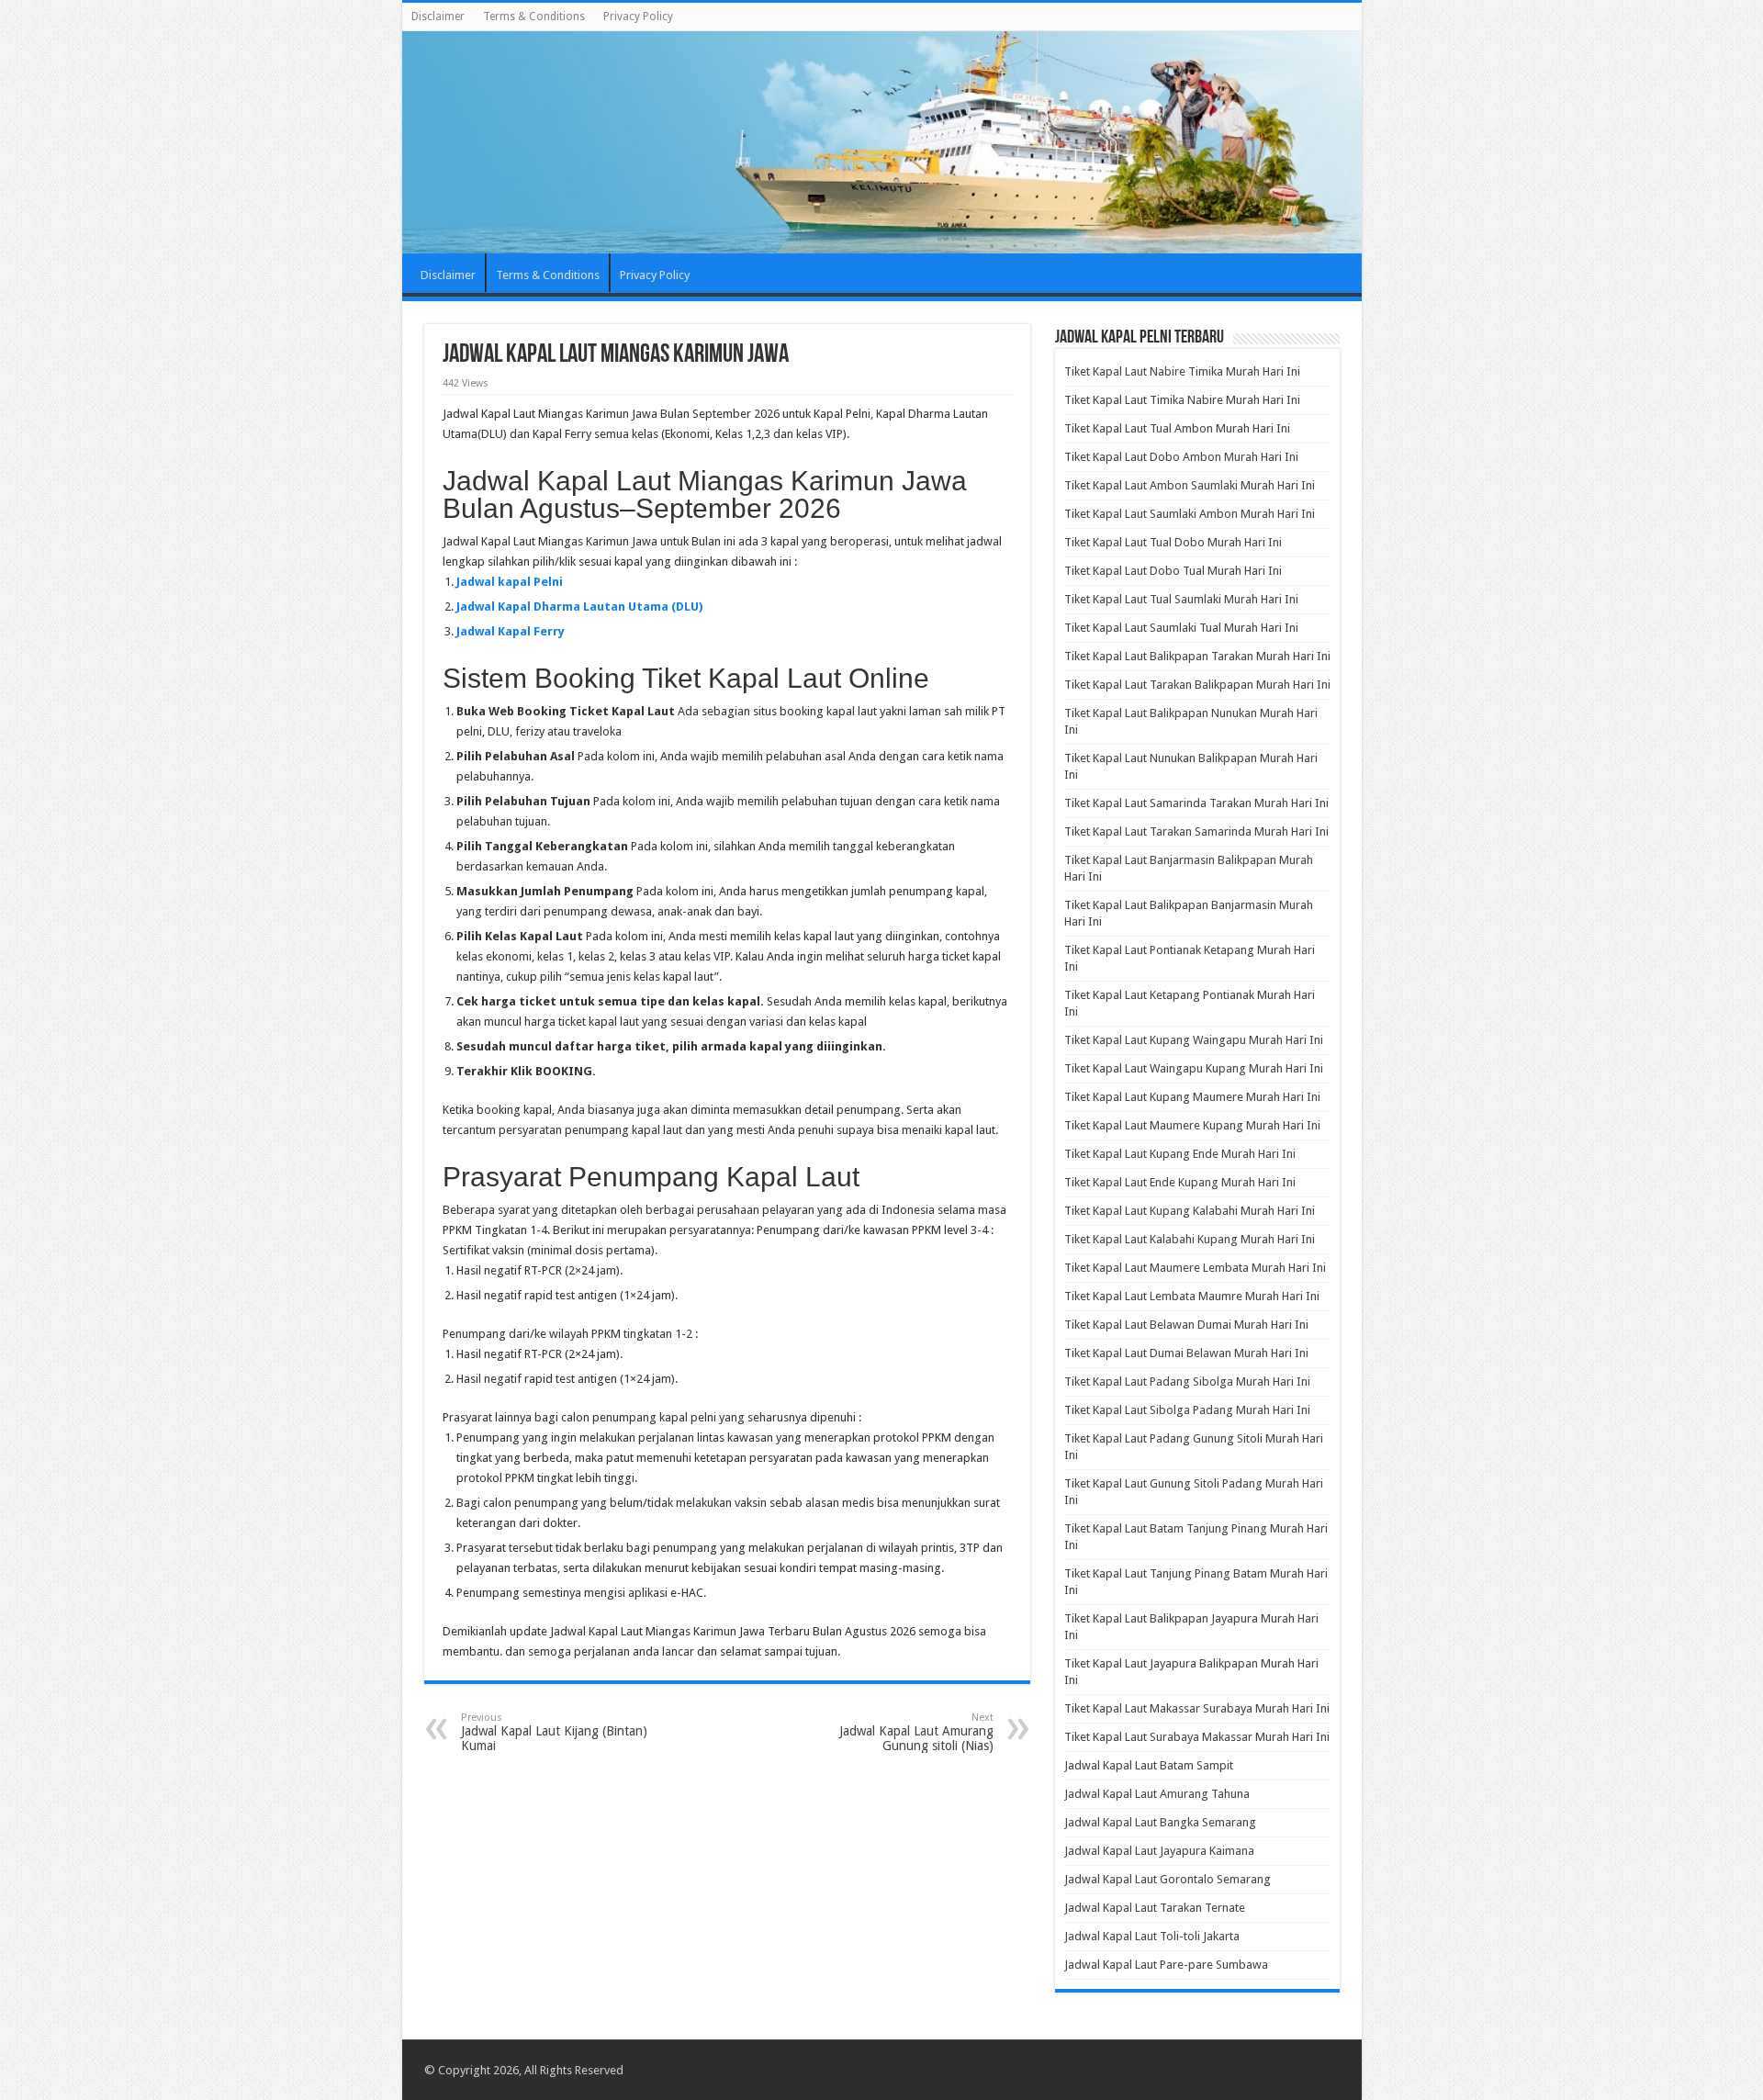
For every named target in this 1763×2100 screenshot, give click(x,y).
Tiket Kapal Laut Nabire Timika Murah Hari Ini (1182, 371)
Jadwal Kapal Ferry (511, 631)
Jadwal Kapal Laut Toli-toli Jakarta (1152, 1936)
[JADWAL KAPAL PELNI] (882, 142)
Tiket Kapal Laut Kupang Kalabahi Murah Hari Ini (1190, 1211)
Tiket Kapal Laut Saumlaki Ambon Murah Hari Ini (1190, 514)
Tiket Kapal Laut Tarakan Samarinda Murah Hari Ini (1196, 831)
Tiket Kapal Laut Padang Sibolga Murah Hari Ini (1187, 1381)
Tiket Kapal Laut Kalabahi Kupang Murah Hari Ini (1190, 1239)
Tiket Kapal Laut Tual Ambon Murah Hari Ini (1177, 428)
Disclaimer (438, 17)
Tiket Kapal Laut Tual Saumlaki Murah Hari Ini (1181, 599)
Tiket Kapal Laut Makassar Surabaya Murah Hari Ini (1197, 1708)
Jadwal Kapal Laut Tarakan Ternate (1155, 1908)
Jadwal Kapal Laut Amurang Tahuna (1157, 1794)
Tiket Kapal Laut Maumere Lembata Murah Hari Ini (1195, 1268)
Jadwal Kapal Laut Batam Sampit (1149, 1765)
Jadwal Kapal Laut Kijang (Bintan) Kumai (554, 1732)
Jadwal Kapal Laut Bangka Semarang (1160, 1822)
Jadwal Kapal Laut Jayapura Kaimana (1159, 1851)
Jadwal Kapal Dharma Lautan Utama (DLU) (579, 606)
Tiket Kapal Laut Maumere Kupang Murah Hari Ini (1192, 1125)
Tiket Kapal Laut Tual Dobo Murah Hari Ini (1173, 542)
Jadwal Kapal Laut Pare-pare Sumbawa (1166, 1965)
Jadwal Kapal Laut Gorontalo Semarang (1168, 1879)
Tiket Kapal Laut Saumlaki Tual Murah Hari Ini (1181, 628)
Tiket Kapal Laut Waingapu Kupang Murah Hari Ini (1194, 1068)
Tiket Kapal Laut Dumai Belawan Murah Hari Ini (1186, 1353)
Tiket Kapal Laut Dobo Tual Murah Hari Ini (1173, 571)
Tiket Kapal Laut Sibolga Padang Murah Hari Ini (1187, 1410)
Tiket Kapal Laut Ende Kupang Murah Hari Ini (1180, 1182)
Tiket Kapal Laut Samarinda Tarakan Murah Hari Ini (1196, 803)
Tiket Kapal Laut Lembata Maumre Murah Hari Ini (1192, 1296)
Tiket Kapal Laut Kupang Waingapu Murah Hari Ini (1194, 1040)
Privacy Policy (638, 17)
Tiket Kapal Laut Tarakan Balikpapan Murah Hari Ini (1197, 685)
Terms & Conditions (534, 17)
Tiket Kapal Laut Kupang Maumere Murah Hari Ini (1192, 1097)
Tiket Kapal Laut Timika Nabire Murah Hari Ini (1182, 400)
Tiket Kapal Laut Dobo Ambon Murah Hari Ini (1181, 457)
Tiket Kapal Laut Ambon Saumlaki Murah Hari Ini (1190, 485)
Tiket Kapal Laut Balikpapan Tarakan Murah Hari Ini (1197, 656)
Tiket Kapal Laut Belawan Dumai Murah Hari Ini (1186, 1325)
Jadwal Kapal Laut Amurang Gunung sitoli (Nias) (916, 1732)
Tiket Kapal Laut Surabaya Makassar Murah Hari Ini (1197, 1737)
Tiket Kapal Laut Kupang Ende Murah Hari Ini (1180, 1154)
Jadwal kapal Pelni (510, 582)
